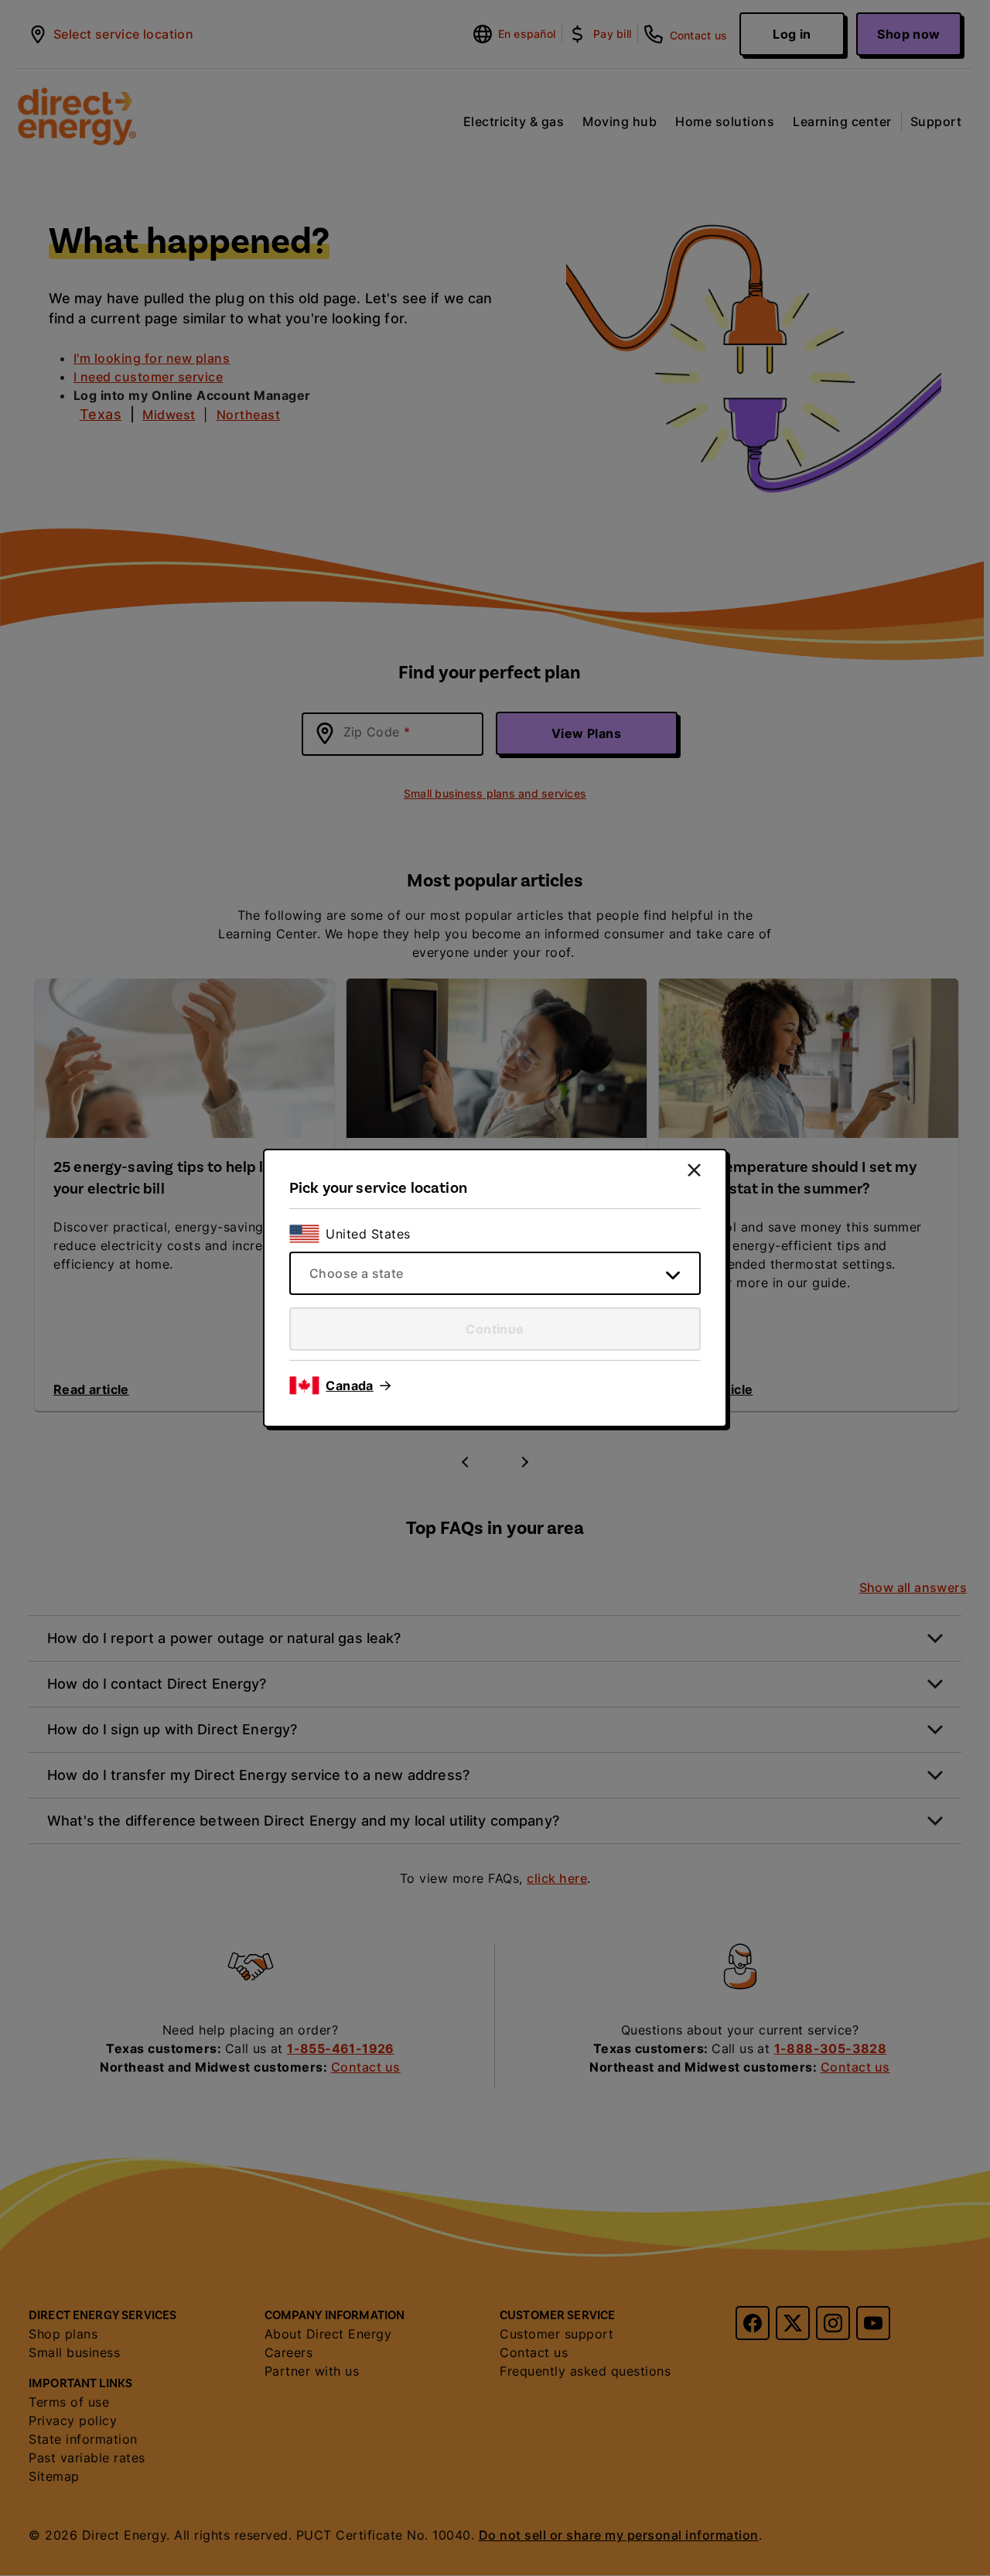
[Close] (694, 1170)
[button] (358, 1385)
